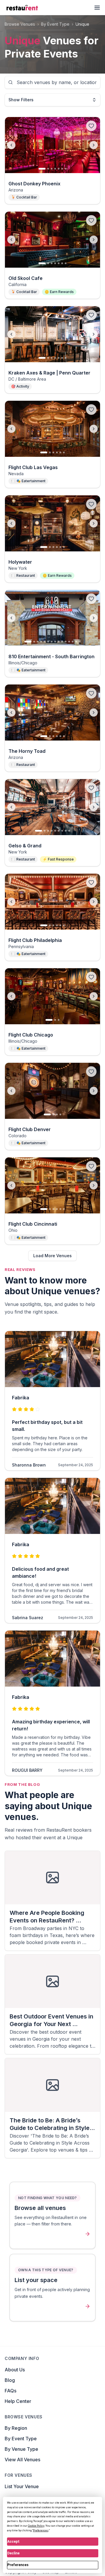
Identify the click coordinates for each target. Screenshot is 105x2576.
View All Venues (22, 2460)
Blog (10, 2380)
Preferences (18, 2565)
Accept (13, 2542)
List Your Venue (22, 2486)
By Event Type (21, 2439)
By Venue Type (21, 2449)
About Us (15, 2370)
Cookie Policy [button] (36, 2526)
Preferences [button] (41, 2530)
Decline (13, 2553)
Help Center (18, 2401)
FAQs (10, 2391)
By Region (16, 2428)
